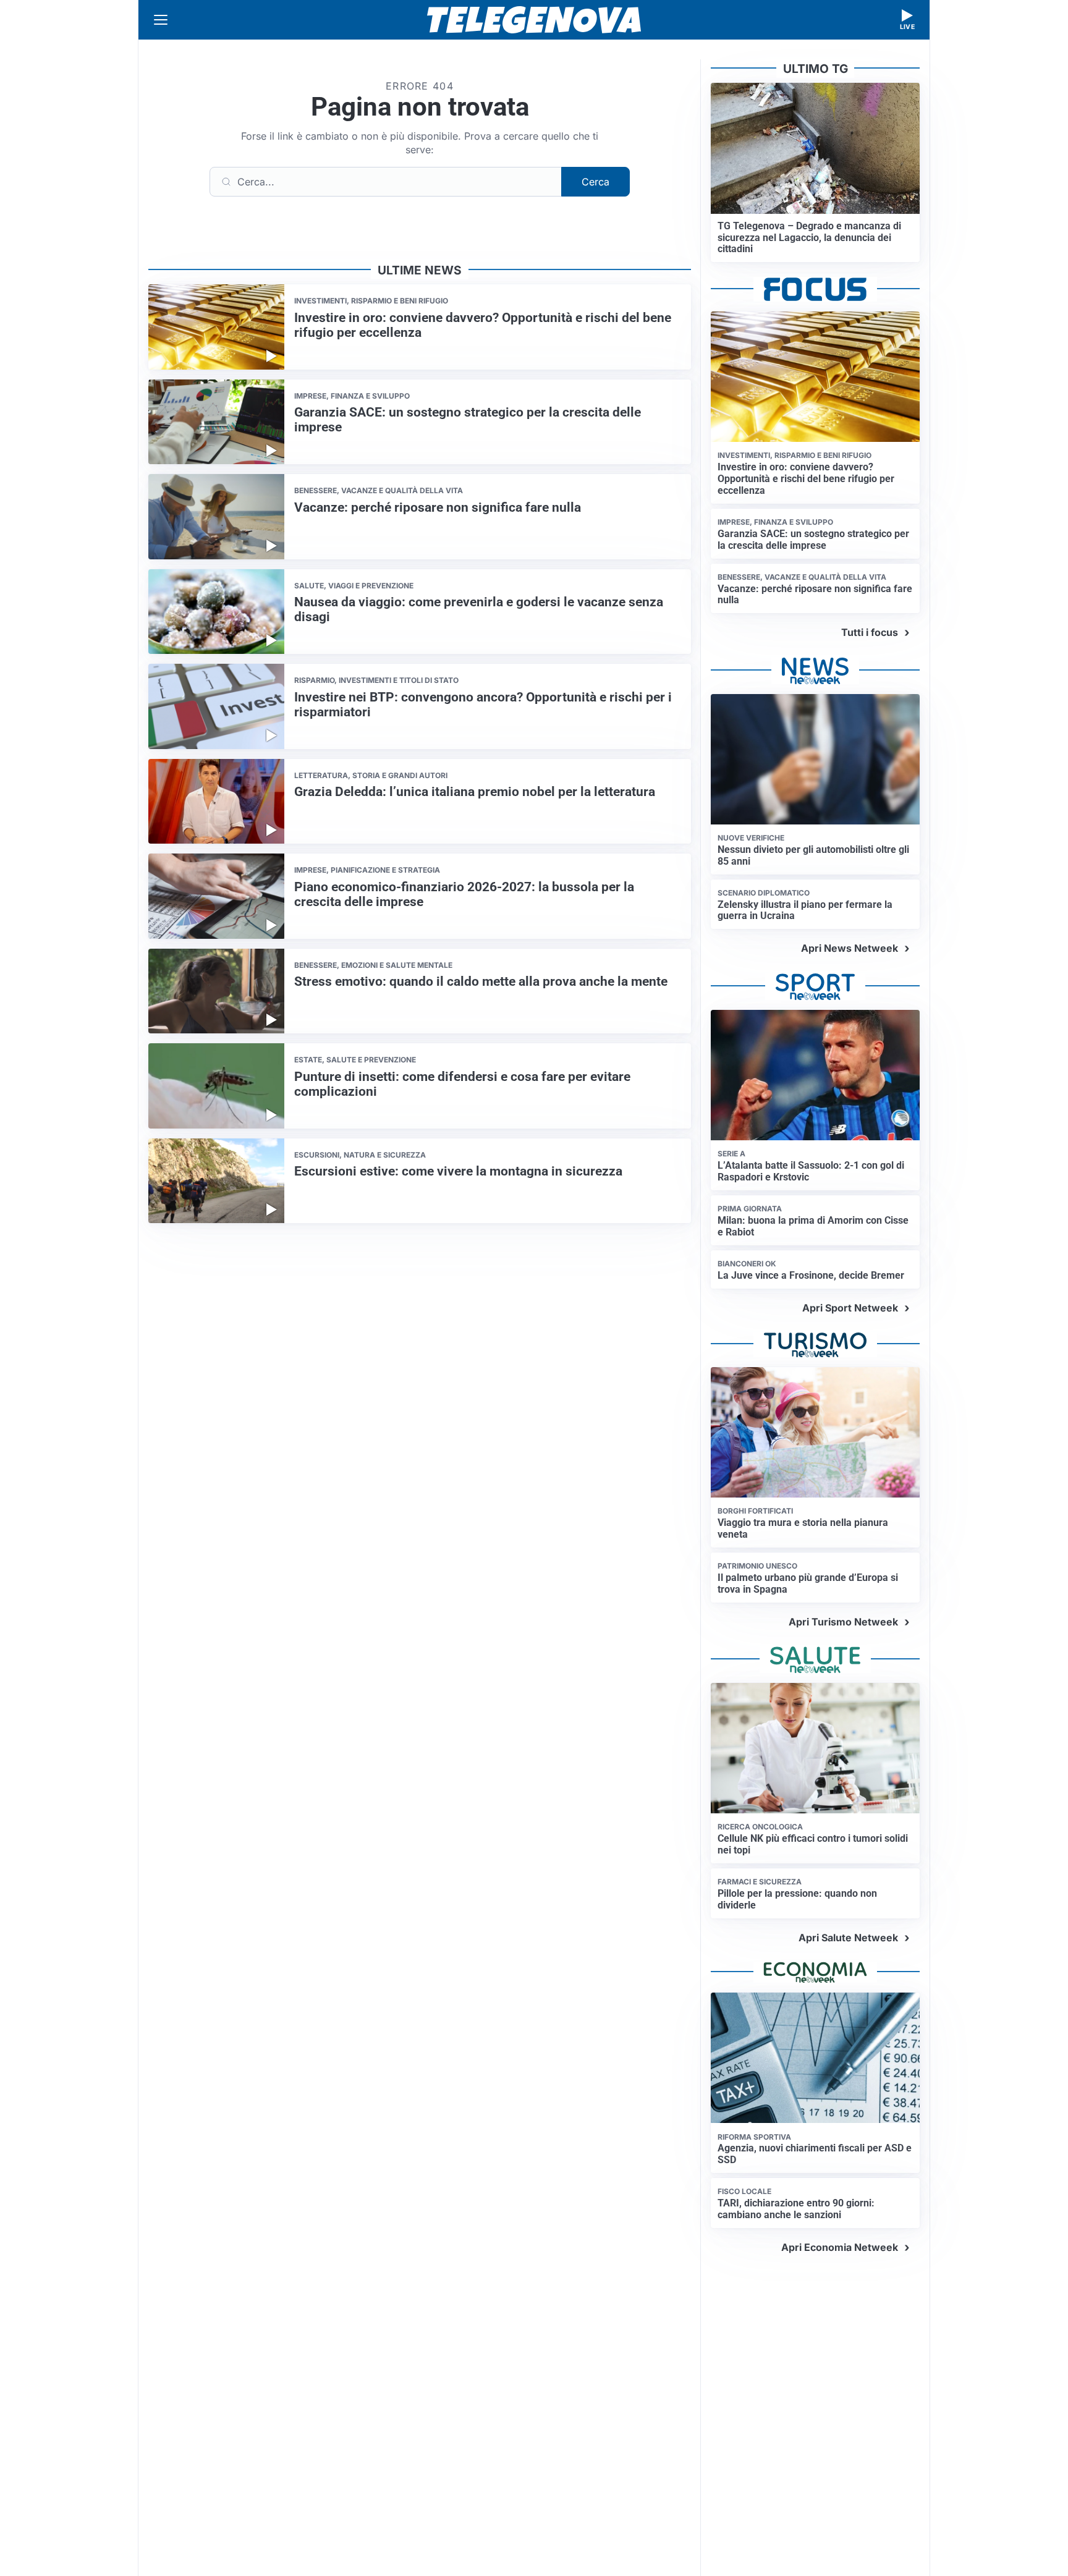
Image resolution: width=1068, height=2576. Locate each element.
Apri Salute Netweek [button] (848, 1938)
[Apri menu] (161, 20)
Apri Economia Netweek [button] (840, 2247)
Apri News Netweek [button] (850, 948)
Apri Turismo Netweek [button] (843, 1622)
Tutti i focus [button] (870, 632)
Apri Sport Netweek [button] (850, 1308)
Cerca (595, 182)
